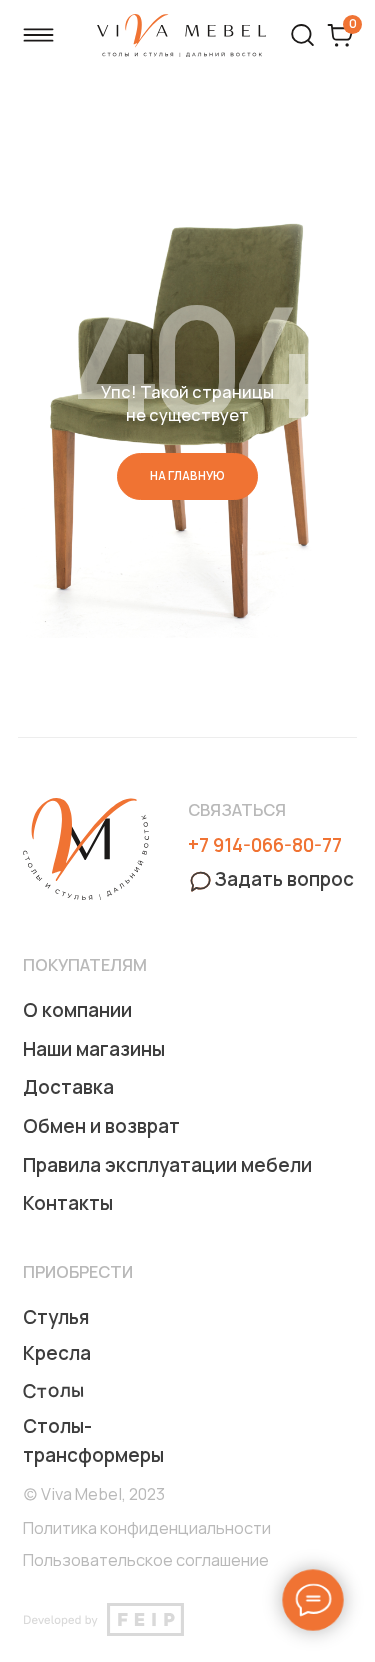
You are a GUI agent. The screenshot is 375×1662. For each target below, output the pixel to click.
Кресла (57, 1353)
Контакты (68, 1203)
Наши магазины (94, 1049)
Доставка (68, 1087)
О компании (77, 1010)
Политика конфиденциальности (147, 1528)
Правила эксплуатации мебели (167, 1165)
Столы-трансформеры (93, 1440)
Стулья (56, 1317)
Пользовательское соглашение (146, 1560)
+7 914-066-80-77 (265, 845)
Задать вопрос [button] (284, 879)
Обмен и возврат (101, 1126)
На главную (187, 476)
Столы (53, 1390)
